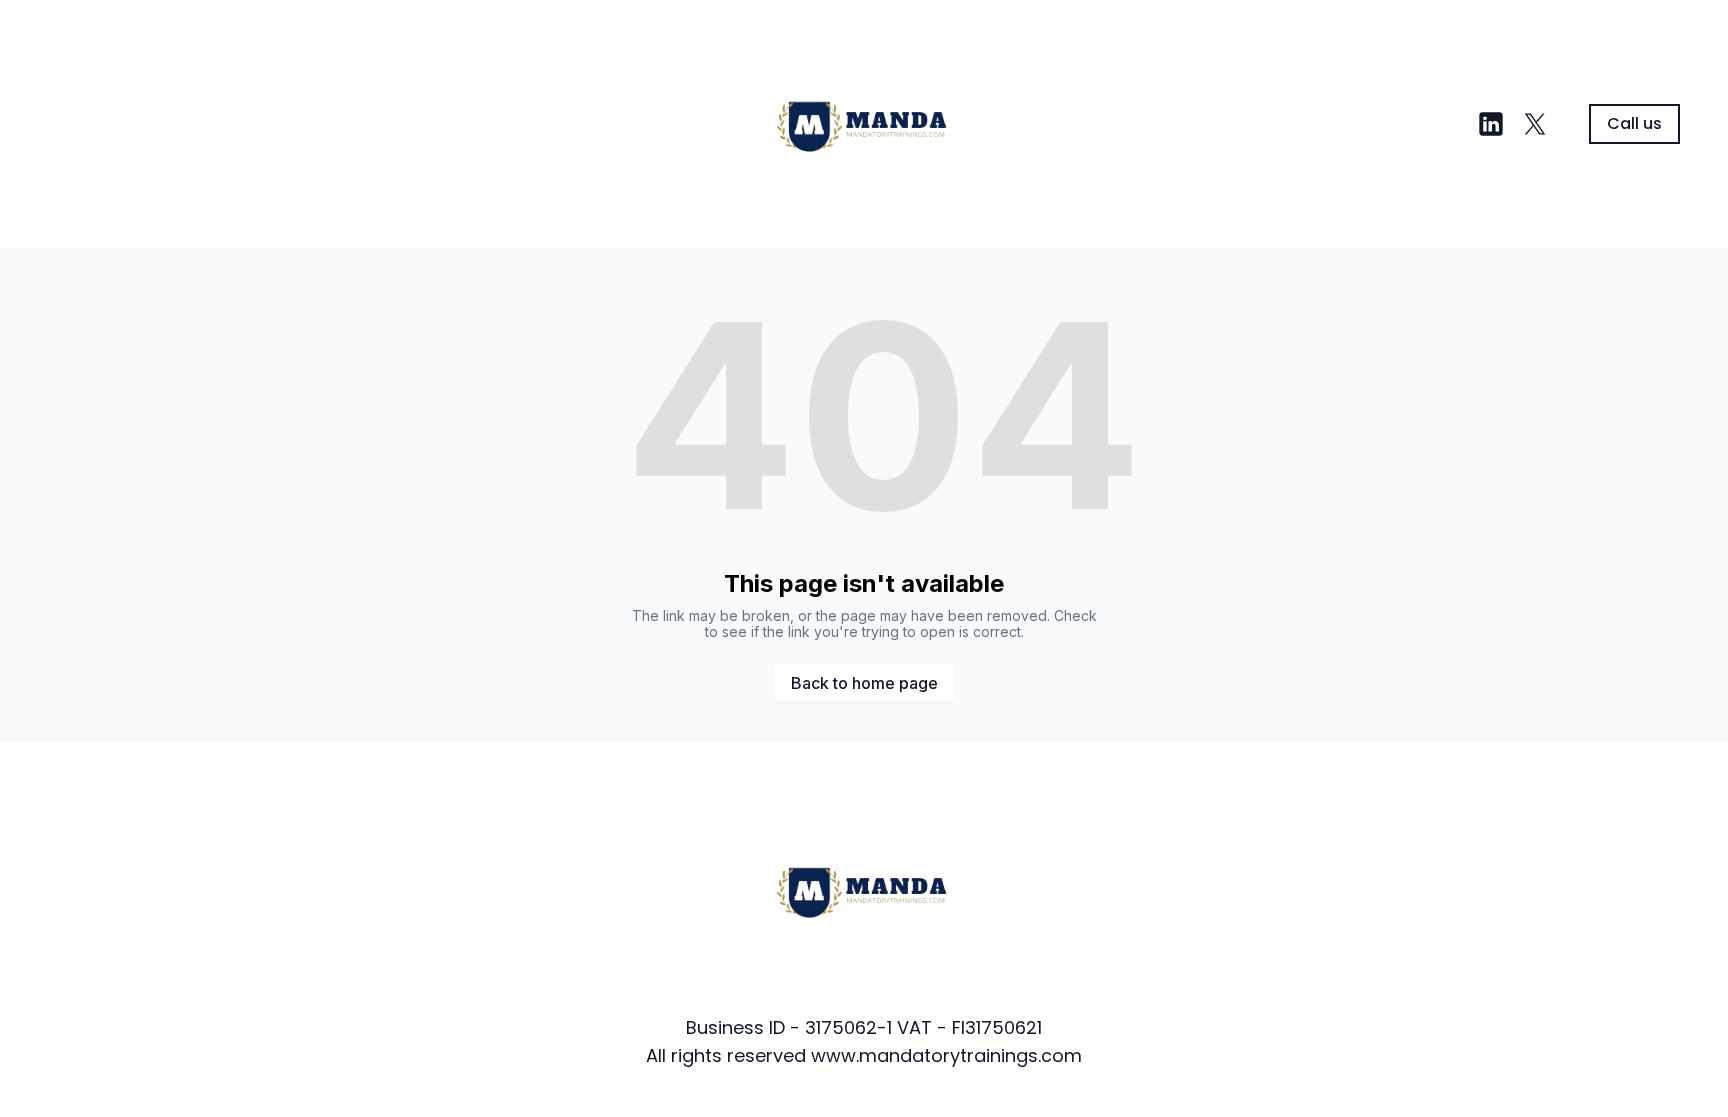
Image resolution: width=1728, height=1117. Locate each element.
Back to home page (864, 683)
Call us (1634, 123)
